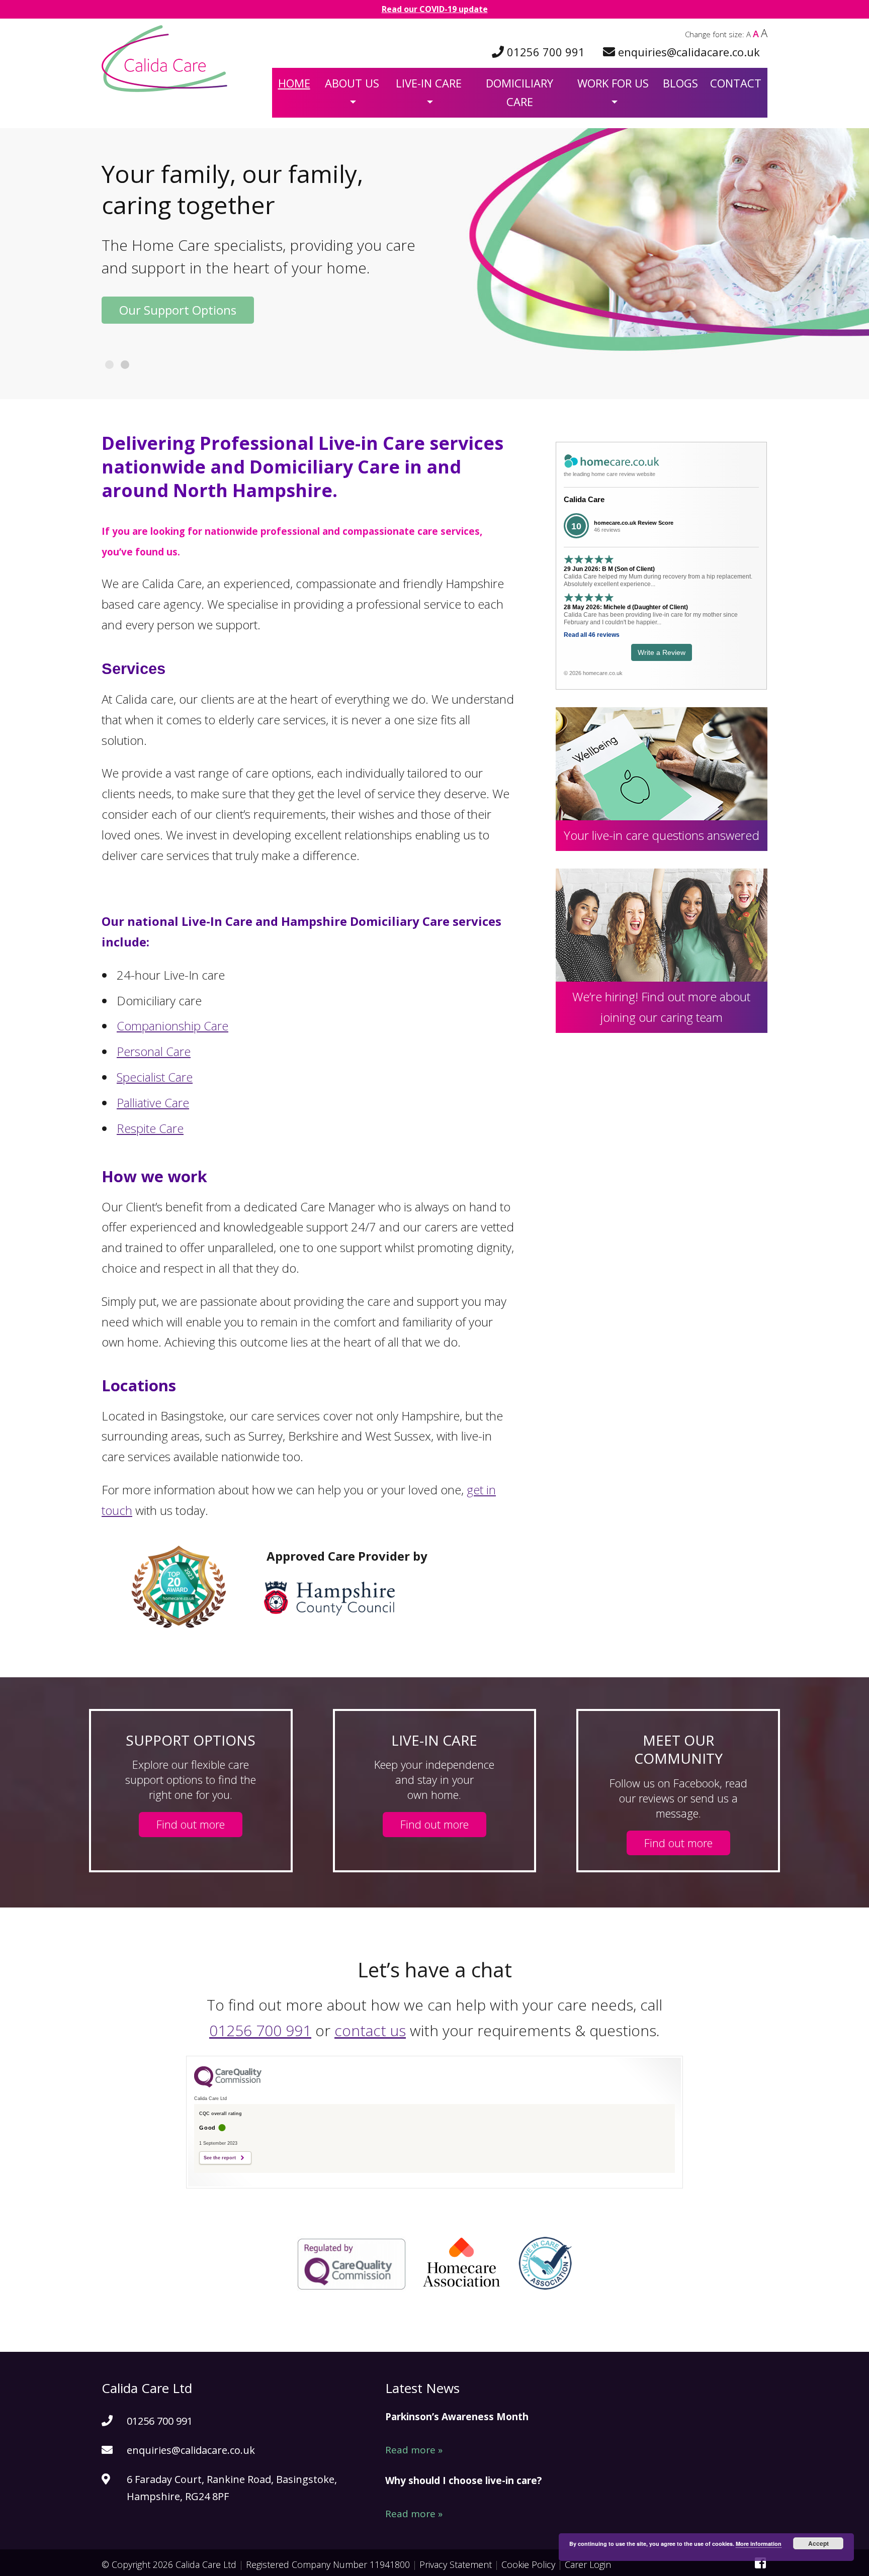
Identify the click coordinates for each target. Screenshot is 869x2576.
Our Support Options (178, 310)
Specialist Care (155, 1077)
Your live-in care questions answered (662, 835)
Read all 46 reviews (592, 635)
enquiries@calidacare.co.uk (689, 52)
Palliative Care (153, 1103)
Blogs (680, 83)
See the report (220, 2158)
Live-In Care (429, 83)
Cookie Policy (528, 2564)
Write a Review (662, 652)
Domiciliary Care (519, 92)
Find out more (191, 1824)
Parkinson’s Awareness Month (457, 2417)
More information (759, 2544)
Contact (736, 83)
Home (294, 83)
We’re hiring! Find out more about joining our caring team (661, 1007)
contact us (370, 2030)
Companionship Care (172, 1026)
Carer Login (588, 2564)
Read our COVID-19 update (435, 9)
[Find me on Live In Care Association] (545, 2284)
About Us (352, 83)
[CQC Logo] (228, 2085)
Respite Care (150, 1128)
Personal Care (154, 1051)
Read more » (414, 2450)
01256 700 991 (546, 52)
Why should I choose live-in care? (463, 2480)
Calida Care (584, 499)
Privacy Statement (456, 2564)
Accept (818, 2543)
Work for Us (613, 83)
